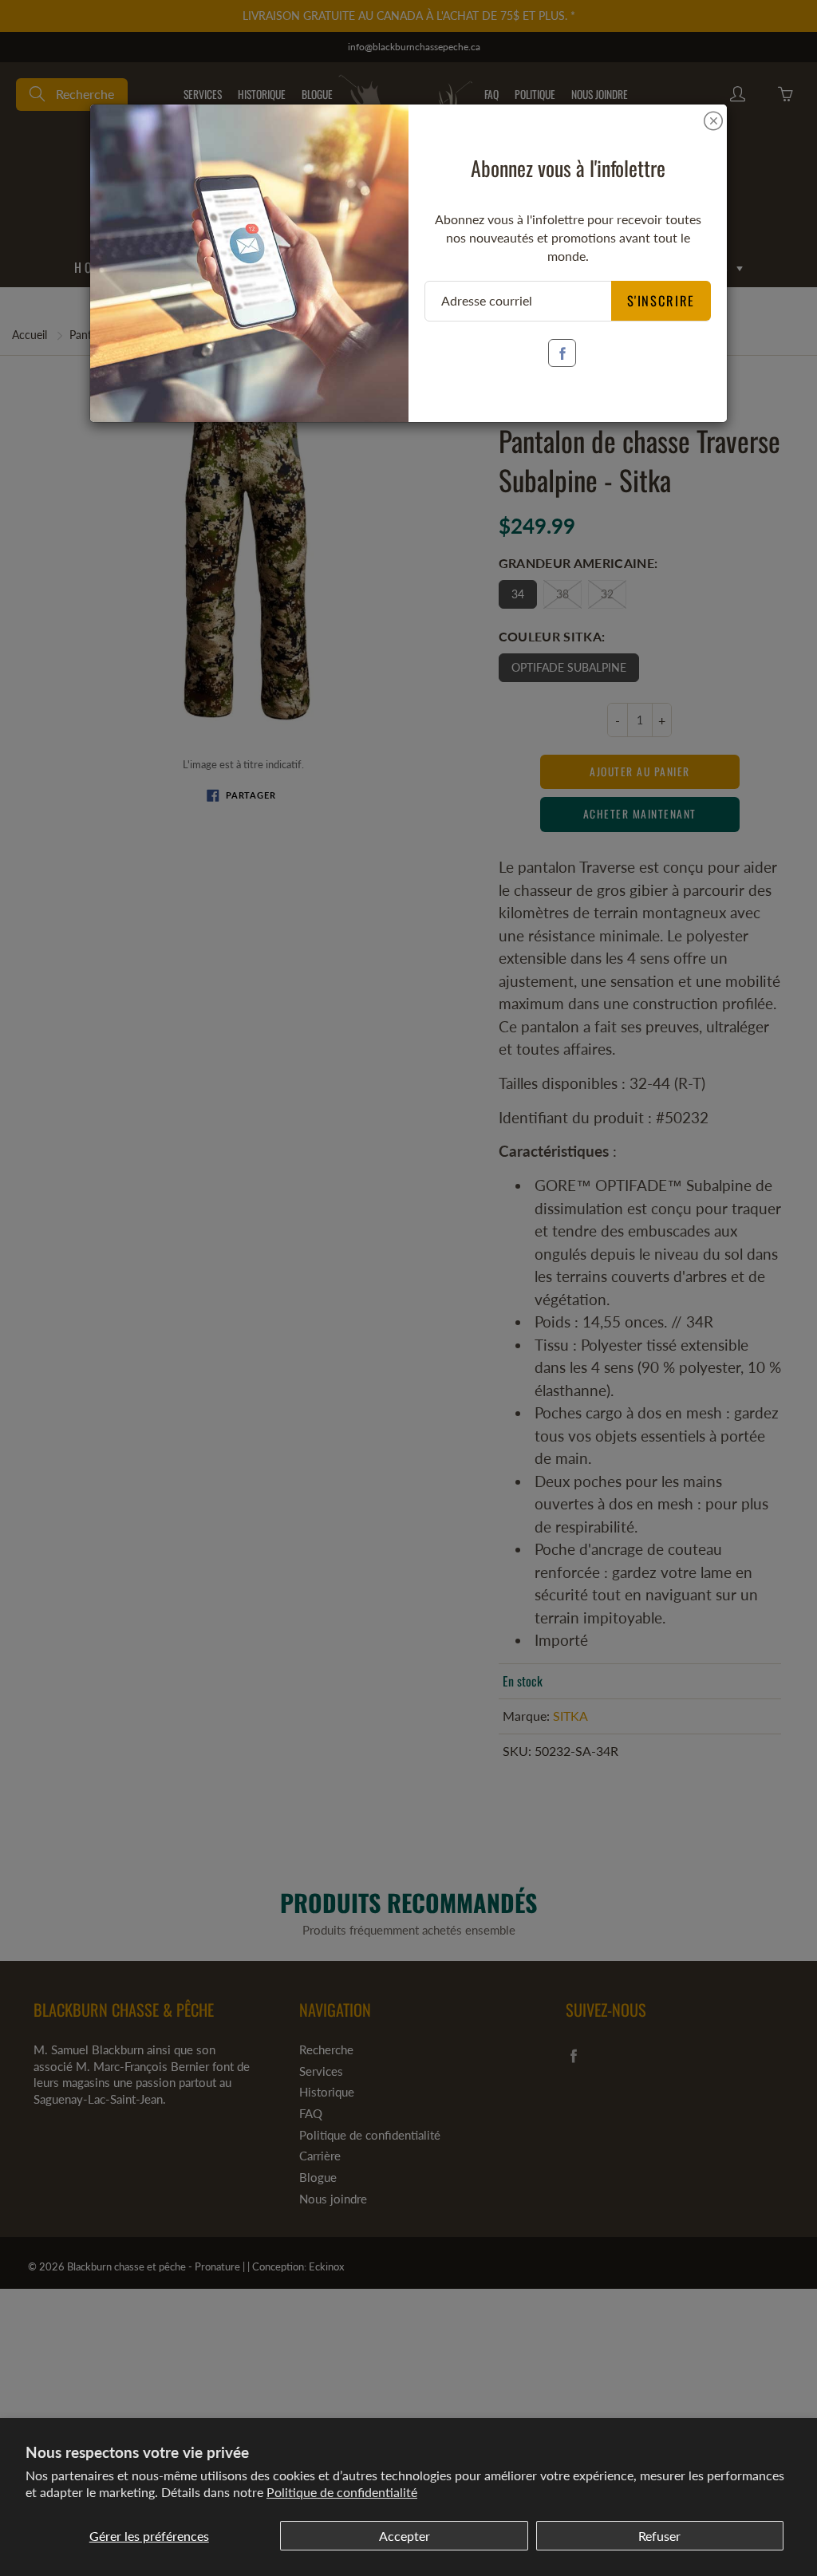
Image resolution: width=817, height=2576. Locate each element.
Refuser (659, 2536)
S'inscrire (661, 300)
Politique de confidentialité (342, 2492)
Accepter (405, 2536)
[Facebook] (562, 353)
